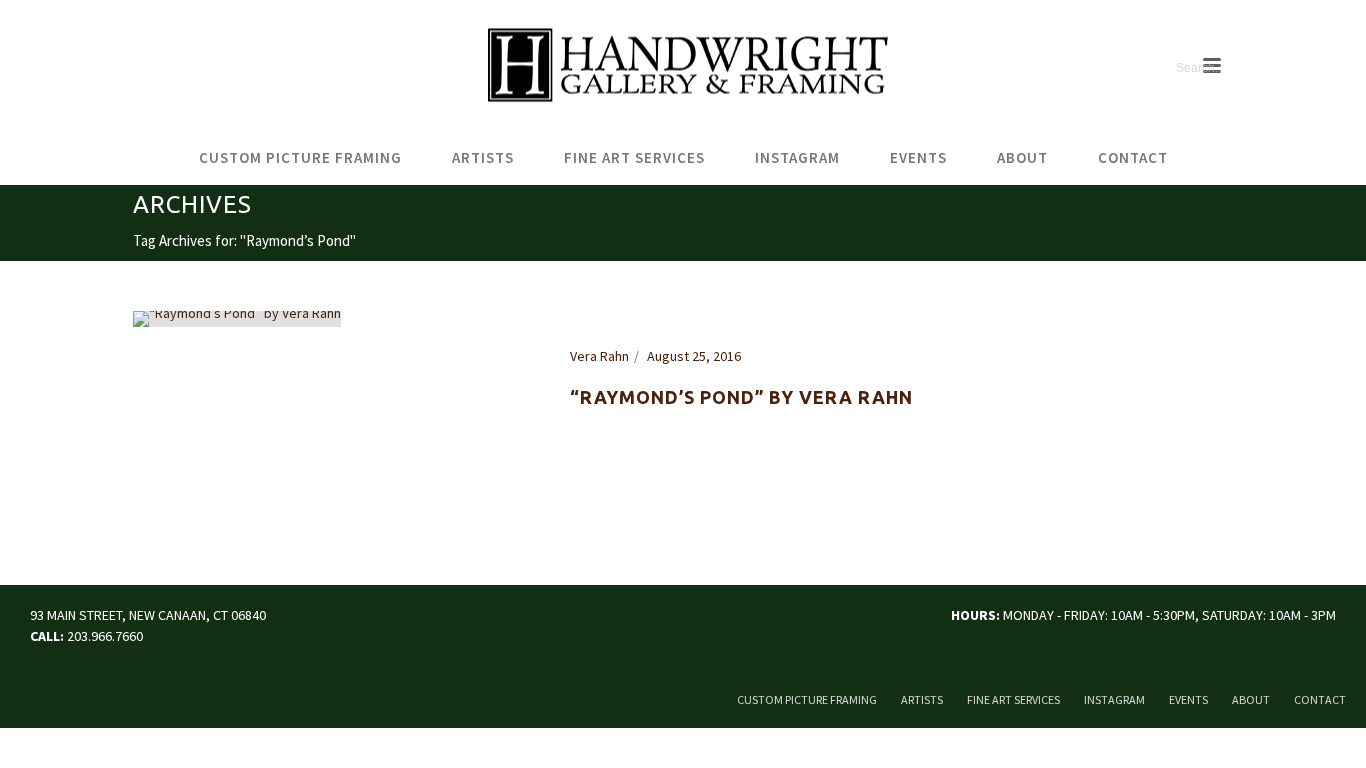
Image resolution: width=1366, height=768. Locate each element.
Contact (1133, 157)
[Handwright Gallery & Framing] (683, 66)
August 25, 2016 (694, 356)
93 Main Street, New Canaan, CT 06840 (148, 615)
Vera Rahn (599, 356)
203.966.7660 (105, 636)
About (1022, 157)
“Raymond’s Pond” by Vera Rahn (741, 397)
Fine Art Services (634, 157)
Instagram (797, 157)
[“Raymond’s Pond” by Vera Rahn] (237, 318)
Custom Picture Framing (300, 157)
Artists (483, 157)
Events (918, 157)
